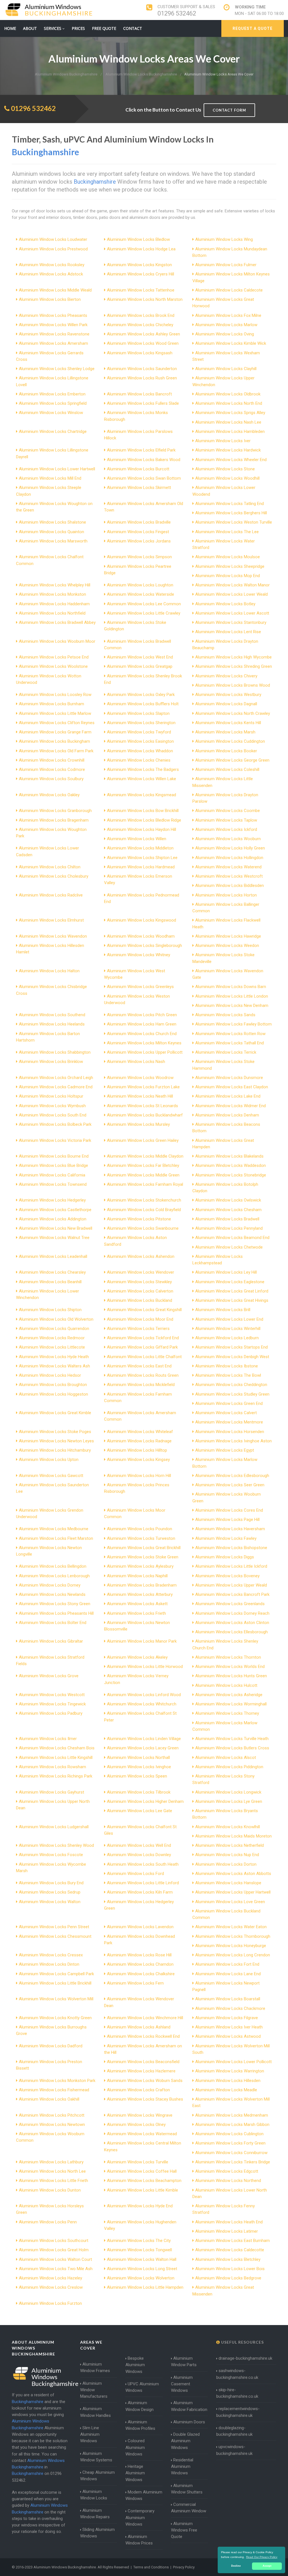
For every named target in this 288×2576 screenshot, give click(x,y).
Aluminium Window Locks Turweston (141, 1538)
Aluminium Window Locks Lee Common (144, 604)
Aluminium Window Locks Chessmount (55, 1936)
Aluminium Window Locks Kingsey (138, 1460)
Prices (78, 28)
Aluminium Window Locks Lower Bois (230, 2269)
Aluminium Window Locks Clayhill (226, 369)
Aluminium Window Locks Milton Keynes (144, 1043)
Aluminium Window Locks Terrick (226, 1052)
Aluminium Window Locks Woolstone (53, 666)
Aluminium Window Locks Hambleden (230, 431)
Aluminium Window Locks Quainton (51, 532)
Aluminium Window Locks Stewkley (139, 1282)
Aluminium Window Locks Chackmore (230, 2008)
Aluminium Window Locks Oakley (49, 795)
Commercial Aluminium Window (189, 2508)
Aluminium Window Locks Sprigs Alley (230, 413)
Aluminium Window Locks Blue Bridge (53, 1165)
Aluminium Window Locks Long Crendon (233, 1955)
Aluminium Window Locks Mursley (138, 1124)
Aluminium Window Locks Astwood (228, 2036)
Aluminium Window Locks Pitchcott (52, 2115)
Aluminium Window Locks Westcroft (229, 876)
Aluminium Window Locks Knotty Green (55, 2018)
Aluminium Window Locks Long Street (142, 2269)
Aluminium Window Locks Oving (225, 334)
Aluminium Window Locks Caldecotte (230, 2250)
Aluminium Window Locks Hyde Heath (54, 1357)
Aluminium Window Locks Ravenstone (54, 334)
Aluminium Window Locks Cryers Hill (140, 274)
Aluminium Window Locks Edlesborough (232, 1476)
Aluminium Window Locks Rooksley (52, 265)
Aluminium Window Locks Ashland (139, 2027)
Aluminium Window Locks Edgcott (227, 2171)
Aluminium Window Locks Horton (226, 895)
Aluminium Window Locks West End (140, 657)
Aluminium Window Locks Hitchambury (55, 1450)
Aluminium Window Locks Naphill (137, 1576)
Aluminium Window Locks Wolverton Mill (56, 1999)
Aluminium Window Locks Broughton (53, 1385)
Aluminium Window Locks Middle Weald (55, 290)
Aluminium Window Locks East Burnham (232, 2241)
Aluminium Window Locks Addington (53, 1219)
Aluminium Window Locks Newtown (52, 2125)
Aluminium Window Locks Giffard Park (142, 1347)
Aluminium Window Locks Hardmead (141, 867)
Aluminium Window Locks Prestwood (53, 249)
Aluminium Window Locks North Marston (145, 299)
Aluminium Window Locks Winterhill (228, 1329)
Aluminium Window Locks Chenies (139, 760)
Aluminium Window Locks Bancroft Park (232, 1594)
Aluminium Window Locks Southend (52, 1015)
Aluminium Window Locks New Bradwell (56, 1228)
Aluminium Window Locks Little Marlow (55, 713)
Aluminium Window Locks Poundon (139, 1529)
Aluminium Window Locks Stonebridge (231, 1175)
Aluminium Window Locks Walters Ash (54, 1366)
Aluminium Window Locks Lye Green (229, 1801)
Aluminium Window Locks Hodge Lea (141, 249)
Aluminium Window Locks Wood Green (143, 343)
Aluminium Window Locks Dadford (51, 2046)
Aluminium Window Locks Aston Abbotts (233, 1874)
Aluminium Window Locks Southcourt (54, 2241)
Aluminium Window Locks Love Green (230, 1902)
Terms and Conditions (151, 2567)
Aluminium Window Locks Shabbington (55, 1052)
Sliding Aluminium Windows (97, 2533)
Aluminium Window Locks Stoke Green (143, 1557)
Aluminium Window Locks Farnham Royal (145, 1184)
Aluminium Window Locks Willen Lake (141, 779)
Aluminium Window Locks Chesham (228, 1210)
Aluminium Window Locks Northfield (52, 613)
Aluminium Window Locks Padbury (51, 1713)
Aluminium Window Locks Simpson (139, 557)
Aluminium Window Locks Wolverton (141, 2278)
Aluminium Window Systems (96, 2457)
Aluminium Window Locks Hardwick (228, 450)
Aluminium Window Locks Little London (232, 996)
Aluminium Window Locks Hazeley (50, 2278)
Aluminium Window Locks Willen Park (53, 325)
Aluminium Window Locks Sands (225, 1015)
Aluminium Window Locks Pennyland (229, 1228)
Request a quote (253, 28)
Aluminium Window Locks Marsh (225, 732)
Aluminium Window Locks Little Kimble (142, 2190)
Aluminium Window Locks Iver (223, 441)
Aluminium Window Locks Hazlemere (141, 2071)
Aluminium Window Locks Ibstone (227, 1366)
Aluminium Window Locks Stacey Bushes (145, 2099)
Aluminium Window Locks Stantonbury (231, 622)
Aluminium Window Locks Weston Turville (234, 522)
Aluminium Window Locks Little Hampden (145, 2287)
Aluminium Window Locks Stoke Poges (55, 1432)
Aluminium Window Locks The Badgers (143, 769)
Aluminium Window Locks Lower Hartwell (57, 469)
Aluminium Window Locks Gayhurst (51, 1792)
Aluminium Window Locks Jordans (139, 541)
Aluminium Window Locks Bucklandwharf (145, 1115)
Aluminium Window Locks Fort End (227, 1964)
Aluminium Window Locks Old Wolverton (56, 1319)
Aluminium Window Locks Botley (225, 604)
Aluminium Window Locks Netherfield (229, 1845)
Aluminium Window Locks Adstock (51, 274)
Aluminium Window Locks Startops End (231, 1347)
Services (53, 28)
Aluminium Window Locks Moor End (140, 1319)
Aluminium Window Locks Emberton (52, 394)
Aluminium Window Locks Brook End (141, 315)
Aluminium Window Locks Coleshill (227, 769)
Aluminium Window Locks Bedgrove (228, 2278)
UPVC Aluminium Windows (142, 2387)
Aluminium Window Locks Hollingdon (229, 858)
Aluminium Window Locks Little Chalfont (144, 1357)
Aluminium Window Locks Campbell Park (56, 1974)
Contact (133, 28)
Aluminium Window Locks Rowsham (52, 1767)
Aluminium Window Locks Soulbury (51, 779)
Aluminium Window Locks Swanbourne (143, 1228)
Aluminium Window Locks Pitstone (139, 1219)
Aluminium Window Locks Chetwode (229, 1247)
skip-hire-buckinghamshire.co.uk (237, 2393)
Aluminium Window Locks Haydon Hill (141, 829)
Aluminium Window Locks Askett (137, 1604)
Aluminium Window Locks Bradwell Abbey (57, 622)
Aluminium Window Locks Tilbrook (139, 1792)
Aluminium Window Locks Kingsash (140, 353)
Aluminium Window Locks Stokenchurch (144, 1200)
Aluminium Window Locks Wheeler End (231, 460)
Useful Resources (242, 2342)
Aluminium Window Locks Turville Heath (232, 1739)
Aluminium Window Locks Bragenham (54, 820)
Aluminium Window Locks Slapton (138, 713)
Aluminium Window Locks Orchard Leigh (56, 1078)
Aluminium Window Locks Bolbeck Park (55, 1124)
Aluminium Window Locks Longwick (228, 1792)
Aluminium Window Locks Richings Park (56, 1776)
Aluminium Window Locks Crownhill (52, 760)
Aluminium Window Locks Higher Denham (145, 1801)
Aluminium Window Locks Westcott (52, 1695)
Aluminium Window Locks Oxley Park (141, 695)
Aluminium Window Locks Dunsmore (229, 1078)
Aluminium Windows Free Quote (184, 2530)
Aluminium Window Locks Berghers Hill (231, 513)
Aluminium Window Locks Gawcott (51, 1476)
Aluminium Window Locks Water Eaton (231, 1927)
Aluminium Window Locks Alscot (226, 1758)
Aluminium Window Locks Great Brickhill (144, 1548)
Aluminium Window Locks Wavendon (53, 936)
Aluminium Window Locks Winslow (51, 413)
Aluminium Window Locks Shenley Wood (56, 1845)
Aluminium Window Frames (95, 2367)
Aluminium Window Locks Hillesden (228, 2081)
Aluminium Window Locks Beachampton (144, 2181)
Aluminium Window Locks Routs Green (143, 1375)
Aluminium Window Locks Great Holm (54, 2250)
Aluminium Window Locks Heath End (229, 2222)
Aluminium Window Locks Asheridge (229, 1695)
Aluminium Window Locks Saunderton (142, 369)
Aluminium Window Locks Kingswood (141, 920)
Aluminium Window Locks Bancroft (139, 394)
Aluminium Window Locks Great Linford (232, 1291)
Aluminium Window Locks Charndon (140, 1964)
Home (10, 28)
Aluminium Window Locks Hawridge (228, 936)
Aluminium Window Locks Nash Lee (228, 422)
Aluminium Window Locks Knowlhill (228, 1827)
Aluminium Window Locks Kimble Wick (231, 343)
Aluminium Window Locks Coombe (228, 811)
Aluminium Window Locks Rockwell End (143, 2036)
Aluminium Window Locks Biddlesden (229, 886)
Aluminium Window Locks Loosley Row (55, 695)
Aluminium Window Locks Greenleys (140, 987)
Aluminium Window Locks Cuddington (230, 741)
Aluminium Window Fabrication (189, 2406)
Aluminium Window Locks (94, 2495)
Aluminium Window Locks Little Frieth (53, 2181)
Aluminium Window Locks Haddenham (54, 604)
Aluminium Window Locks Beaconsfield (143, 2062)
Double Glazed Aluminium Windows (185, 2441)
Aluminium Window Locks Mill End (50, 478)
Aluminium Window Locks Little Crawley (144, 613)
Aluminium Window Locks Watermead (142, 2134)
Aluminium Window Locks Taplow (226, 820)
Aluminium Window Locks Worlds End (230, 1667)
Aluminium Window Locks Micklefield (141, 1385)
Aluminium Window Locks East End (139, 1366)
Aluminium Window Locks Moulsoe (228, 557)
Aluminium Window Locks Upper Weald (231, 1585)
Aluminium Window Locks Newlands (52, 1594)
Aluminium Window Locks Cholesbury (54, 876)
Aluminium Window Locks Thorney (227, 1713)
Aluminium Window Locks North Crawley (233, 713)
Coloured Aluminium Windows (135, 2447)
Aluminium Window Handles (95, 2412)
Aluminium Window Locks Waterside (140, 594)
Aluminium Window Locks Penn (48, 2222)
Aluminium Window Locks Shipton (50, 1310)
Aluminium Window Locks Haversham (230, 1529)
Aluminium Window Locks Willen (137, 839)
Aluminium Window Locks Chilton (50, 867)
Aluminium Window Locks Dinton (49, 1964)
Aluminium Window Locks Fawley (226, 1538)
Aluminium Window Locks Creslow (51, 2287)
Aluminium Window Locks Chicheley (140, 325)
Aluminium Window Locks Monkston (52, 594)
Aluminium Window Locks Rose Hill (139, 1955)
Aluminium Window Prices (139, 2540)
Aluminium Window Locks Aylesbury (140, 1566)
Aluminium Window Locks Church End (142, 1034)
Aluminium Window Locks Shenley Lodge (57, 369)
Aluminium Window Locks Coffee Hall (142, 2171)
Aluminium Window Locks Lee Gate (139, 1811)
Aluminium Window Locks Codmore (52, 769)
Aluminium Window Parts (184, 2362)
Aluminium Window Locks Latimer (227, 2231)
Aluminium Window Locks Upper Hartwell (233, 1892)
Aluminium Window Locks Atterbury (140, 1594)
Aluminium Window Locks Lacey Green (143, 1748)
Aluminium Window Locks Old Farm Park (56, 751)
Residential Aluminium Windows (182, 2467)
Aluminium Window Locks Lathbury (51, 2162)
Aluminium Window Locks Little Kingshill (56, 1758)
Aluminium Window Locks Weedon (227, 946)
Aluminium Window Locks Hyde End (140, 2206)
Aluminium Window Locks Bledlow (138, 239)
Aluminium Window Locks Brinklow (51, 1062)
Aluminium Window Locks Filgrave (227, 2018)
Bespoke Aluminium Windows (135, 2365)
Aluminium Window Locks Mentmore (229, 1422)
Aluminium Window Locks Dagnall (226, 704)
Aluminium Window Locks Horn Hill (139, 1476)
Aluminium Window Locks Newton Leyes (56, 1441)
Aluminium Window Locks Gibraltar (51, 1641)
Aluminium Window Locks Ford (135, 1874)
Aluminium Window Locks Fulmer (226, 265)
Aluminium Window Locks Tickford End (143, 1338)
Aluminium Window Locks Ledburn (227, 1338)
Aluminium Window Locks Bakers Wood (144, 460)
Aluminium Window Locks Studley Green (232, 1394)
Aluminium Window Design (139, 2406)
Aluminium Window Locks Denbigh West (232, 1357)
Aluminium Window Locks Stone (225, 469)
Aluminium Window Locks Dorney (50, 1585)
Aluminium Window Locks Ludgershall (54, 1827)
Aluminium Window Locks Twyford (139, 732)
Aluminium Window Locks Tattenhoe (141, 290)
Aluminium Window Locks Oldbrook (228, 394)
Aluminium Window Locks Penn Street (54, 1927)
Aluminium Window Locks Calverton (140, 1291)
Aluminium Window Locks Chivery (226, 676)
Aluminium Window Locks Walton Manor (232, 585)
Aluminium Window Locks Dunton (50, 2190)
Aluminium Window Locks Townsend (53, 1184)
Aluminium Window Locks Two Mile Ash (56, 2269)
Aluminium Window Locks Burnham (51, 704)
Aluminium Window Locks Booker (226, 751)
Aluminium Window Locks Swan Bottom (144, 478)
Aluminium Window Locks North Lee (52, 2171)
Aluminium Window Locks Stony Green (55, 1604)
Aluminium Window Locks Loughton (140, 585)
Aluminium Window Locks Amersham (53, 343)
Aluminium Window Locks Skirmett (139, 488)
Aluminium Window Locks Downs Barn (231, 987)
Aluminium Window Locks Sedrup (50, 1892)
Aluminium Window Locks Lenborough (54, 1576)
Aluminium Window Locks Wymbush (52, 1106)
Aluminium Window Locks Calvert (226, 1413)
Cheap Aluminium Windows (97, 2476)
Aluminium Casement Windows (182, 2384)
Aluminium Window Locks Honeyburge (231, 1946)
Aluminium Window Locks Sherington (141, 723)
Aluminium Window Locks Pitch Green (142, 1015)
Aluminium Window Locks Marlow (226, 325)
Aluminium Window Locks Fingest (138, 532)
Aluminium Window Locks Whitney (139, 955)
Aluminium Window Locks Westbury (228, 695)
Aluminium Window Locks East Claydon (232, 1087)
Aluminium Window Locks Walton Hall (142, 2259)
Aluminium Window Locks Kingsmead (141, 795)
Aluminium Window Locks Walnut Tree (54, 1238)
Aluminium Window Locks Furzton (50, 2303)
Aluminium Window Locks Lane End (228, 1974)
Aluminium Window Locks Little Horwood (145, 1667)
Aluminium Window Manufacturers (94, 2390)
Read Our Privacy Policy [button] (262, 2557)
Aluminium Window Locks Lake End (228, 1096)
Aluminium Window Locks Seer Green (230, 1485)
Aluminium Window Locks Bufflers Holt (143, 704)
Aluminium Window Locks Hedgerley (52, 1200)
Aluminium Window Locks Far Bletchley (143, 1165)
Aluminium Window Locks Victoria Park (55, 1140)
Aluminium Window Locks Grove (49, 1676)
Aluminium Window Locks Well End (139, 1845)
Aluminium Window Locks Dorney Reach (232, 1613)
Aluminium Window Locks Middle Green (143, 1175)
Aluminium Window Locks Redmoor (52, 1338)
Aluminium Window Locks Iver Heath (229, 2027)
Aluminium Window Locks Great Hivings (232, 1300)
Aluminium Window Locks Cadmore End (56, 1087)
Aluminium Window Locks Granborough (55, 811)
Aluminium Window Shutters (187, 2489)
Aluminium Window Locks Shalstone (52, 522)
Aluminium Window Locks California (52, 1175)
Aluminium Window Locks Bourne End (54, 1156)
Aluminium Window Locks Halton (49, 971)
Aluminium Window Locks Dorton (226, 1864)
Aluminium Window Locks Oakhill (49, 2099)
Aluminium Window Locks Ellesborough (231, 1632)
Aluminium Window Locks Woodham (141, 936)
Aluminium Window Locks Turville (138, 2162)
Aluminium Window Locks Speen (137, 1776)
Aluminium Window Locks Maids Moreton (233, 1836)
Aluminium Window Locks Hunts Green (231, 1676)
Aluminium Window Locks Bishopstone (231, 1548)
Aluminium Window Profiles (140, 2425)
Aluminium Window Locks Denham (227, 1115)
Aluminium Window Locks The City (139, 2241)
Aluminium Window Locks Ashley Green (143, 334)
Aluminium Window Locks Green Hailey (143, 1140)
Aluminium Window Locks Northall (138, 1758)
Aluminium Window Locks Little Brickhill (55, 1983)
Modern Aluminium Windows (144, 2495)
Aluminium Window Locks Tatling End (229, 504)
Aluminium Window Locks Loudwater (53, 239)
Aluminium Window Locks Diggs (225, 1557)
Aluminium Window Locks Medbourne (54, 1529)
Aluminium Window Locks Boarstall (228, 1999)
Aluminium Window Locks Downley (139, 1855)
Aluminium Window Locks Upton (49, 1460)
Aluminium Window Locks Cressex (51, 1955)
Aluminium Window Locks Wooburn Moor (57, 641)
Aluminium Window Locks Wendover (140, 1272)
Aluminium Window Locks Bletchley (228, 2259)
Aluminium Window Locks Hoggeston (53, 1394)
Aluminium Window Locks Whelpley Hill (55, 585)
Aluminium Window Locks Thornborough (233, 1936)
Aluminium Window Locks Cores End (229, 1510)
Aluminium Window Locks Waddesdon (230, 1165)
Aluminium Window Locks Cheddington (231, 1385)
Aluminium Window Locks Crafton (138, 2090)
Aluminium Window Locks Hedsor (50, 1375)
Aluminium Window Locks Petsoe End (54, 657)
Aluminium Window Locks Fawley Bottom (233, 1024)
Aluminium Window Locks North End (229, 403)
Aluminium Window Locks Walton (50, 1902)
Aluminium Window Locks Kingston (139, 265)
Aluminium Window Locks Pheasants (53, 315)
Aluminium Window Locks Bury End (51, 1883)
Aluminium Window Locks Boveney (227, 1576)
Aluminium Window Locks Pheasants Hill (56, 1613)
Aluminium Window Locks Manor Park (142, 1641)
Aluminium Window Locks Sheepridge (230, 566)
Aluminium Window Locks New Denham (232, 1006)
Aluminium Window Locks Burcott (138, 469)
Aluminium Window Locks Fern (135, 1983)
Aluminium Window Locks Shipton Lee (142, 858)
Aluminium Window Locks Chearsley (52, 1272)
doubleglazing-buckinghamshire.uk (234, 2431)
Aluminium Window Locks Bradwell (227, 1219)
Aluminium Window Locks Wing (224, 239)
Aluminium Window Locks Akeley (137, 1657)
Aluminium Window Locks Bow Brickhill (143, 811)
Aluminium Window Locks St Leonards (142, 1106)
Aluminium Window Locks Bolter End (53, 1623)
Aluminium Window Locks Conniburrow (231, 2153)
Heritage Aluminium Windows (135, 2473)
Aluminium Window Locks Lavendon (140, 1927)
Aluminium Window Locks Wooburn (228, 839)
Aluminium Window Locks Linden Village (144, 1739)
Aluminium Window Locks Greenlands (230, 1604)
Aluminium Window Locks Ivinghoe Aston (233, 1441)
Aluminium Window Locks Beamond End (232, 1238)
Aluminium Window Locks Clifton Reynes (57, 723)
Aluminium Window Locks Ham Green (142, 1024)
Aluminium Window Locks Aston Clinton (232, 1623)
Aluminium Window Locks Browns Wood (233, 685)
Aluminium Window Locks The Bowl (228, 1375)
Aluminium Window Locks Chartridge (53, 431)
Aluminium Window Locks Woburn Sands (145, 2081)
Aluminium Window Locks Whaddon (140, 751)
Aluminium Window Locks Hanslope (228, 1883)
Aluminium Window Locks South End (53, 1115)
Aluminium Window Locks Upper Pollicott (145, 1052)
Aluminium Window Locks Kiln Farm (140, 1892)
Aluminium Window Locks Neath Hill (140, 1096)
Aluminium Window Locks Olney (136, 2125)
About (30, 28)
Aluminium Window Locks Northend (228, 2181)
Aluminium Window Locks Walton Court (55, 2259)
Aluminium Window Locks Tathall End (229, 1043)
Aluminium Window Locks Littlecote (52, 1347)
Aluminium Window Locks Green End (229, 1403)
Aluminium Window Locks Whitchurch (142, 1704)
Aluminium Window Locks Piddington (229, 1767)
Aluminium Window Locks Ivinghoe (139, 1767)
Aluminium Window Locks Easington (140, 741)
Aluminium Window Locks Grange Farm (55, 732)
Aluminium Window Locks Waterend (228, 867)
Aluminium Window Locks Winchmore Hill (145, 2018)
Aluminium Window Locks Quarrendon (54, 1329)
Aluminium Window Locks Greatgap (140, 666)
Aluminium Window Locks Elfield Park (141, 450)
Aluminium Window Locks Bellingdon (53, 1566)
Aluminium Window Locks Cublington (229, 2134)
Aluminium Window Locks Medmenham (232, 2115)
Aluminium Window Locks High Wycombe (233, 657)
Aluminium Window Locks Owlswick (228, 1200)
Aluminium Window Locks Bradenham (142, 1585)
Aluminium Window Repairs (95, 2514)
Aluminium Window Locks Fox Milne (228, 315)
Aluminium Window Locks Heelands (52, 1024)
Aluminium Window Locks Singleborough (144, 946)
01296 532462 (177, 13)
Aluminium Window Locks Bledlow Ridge (144, 820)
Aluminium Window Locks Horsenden (230, 1432)
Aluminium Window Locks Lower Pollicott (233, 2062)
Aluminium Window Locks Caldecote (229, 290)
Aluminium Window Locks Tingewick (52, 1704)
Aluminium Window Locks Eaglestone (230, 1282)
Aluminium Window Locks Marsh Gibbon (232, 2125)
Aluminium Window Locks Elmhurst (51, 920)
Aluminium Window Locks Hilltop (137, 1450)
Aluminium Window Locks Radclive (51, 895)
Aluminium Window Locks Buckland (139, 1300)
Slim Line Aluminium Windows (90, 2434)
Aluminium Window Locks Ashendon (141, 1256)
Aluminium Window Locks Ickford (226, 829)
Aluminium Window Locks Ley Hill (226, 1272)
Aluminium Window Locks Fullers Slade (143, 403)
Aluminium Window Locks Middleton (140, 848)
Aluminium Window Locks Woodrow (140, 1078)
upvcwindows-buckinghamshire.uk (234, 2450)
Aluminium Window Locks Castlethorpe (55, 1210)
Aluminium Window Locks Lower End (229, 1319)
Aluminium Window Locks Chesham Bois (57, 1748)
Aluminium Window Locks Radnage (139, 1441)
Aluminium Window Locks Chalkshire (141, 1974)
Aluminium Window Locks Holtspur (51, 1096)
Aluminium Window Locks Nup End (227, 1855)
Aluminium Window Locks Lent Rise (228, 632)
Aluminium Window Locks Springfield (53, 403)
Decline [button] (236, 2566)
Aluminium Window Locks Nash (136, 1062)
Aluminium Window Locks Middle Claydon (145, 1156)
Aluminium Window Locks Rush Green (142, 378)
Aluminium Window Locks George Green (232, 760)
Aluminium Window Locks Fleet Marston (56, 1538)
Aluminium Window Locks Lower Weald (231, 594)
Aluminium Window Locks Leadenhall (53, 1256)
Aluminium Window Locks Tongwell (139, 2250)
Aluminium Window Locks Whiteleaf (140, 1432)
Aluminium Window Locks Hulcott (226, 1685)
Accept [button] (267, 2566)
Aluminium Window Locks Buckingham (54, 741)
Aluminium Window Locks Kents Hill (228, 723)
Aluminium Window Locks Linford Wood (144, 1695)
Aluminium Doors (189, 2422)
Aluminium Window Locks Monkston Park (57, 2081)
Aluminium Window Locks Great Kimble (55, 1413)
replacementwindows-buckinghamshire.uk (238, 2412)
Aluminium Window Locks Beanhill (50, 1282)
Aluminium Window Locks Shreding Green (234, 666)
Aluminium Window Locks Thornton (228, 1657)
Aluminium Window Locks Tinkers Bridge (233, 2162)
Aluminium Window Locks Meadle (226, 2090)
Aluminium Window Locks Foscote (51, 1855)
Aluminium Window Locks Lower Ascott (232, 613)
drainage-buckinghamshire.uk (245, 2358)
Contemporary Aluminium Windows (140, 2518)
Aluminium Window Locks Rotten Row (230, 1034)
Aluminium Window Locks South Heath (143, 1864)
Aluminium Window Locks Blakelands (229, 1156)
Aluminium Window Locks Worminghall (231, 1704)
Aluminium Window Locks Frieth (136, 1613)
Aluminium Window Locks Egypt (225, 1450)
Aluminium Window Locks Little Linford (143, 1883)
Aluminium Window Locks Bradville (139, 522)
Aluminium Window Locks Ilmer (48, 1739)
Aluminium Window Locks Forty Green (230, 2143)
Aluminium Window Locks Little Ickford (231, 1566)
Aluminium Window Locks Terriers (138, 1329)
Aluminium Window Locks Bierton (50, 299)
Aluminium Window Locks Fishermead (54, 2090)
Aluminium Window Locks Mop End (228, 576)
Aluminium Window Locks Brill (223, 1310)
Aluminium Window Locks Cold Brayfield (144, 1210)
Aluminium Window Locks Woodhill (227, 478)
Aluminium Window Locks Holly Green (230, 848)
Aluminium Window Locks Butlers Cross (232, 1748)
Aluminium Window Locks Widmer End (230, 1106)
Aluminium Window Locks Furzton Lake (143, 1087)
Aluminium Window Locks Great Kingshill (144, 1310)
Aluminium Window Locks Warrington (230, 2071)
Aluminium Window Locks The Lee (227, 532)
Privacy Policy (184, 2567)
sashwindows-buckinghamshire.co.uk (237, 2374)
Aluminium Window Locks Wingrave (140, 2115)
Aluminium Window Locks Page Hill (227, 1520)
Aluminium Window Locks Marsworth (53, 541)
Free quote (104, 28)
